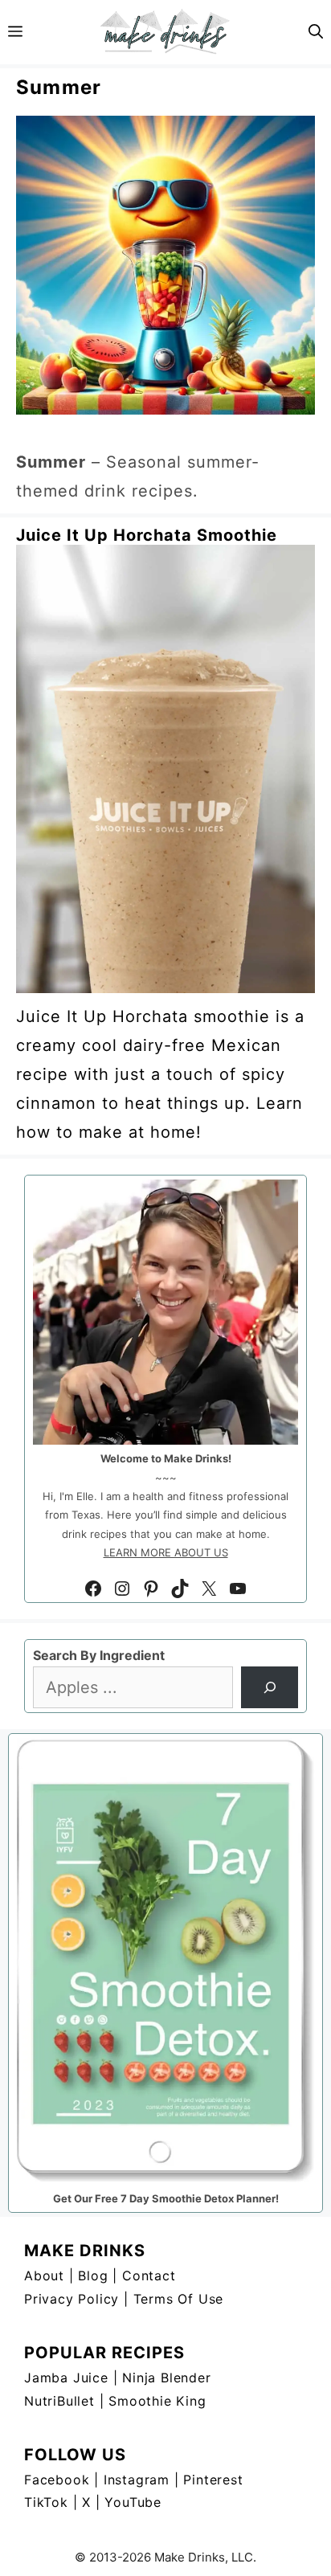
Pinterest (213, 2480)
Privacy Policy (72, 2299)
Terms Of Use (179, 2299)
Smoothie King (157, 2401)
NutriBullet (59, 2401)
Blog (93, 2275)
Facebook (57, 2480)
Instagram (137, 2480)
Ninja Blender (166, 2378)
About (44, 2275)
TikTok (46, 2502)
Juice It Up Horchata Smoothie (147, 535)
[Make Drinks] (165, 32)
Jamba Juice (66, 2378)
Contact (149, 2275)
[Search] (270, 1687)
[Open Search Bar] (316, 32)
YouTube (133, 2502)
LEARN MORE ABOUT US (166, 1552)
